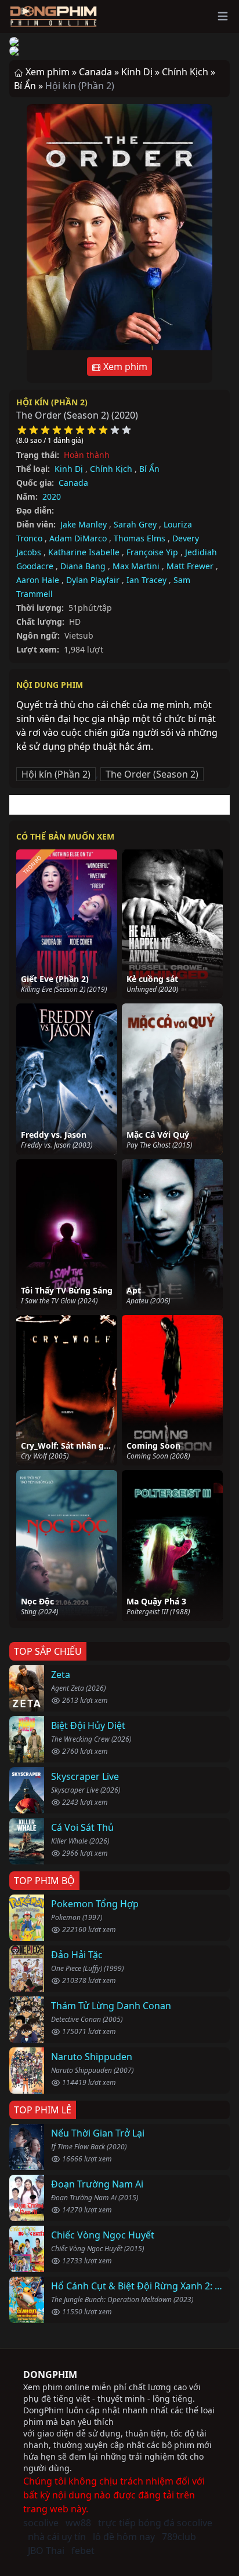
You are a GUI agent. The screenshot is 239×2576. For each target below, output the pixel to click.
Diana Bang (83, 566)
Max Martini (136, 566)
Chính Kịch (111, 469)
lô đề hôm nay (124, 2537)
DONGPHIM (50, 2375)
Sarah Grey (135, 524)
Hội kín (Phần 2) (52, 402)
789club (179, 2537)
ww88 (78, 2523)
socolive (41, 2523)
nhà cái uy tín (57, 2537)
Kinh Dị (69, 469)
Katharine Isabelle (84, 552)
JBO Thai (46, 2551)
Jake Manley (84, 524)
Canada (73, 483)
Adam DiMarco (78, 538)
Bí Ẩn (149, 469)
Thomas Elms (140, 538)
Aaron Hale (38, 580)
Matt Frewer (190, 566)
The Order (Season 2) (152, 774)
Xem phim (124, 367)
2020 (52, 496)
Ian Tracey (146, 580)
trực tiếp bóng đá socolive (155, 2523)
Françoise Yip (152, 552)
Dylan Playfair (93, 580)
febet (83, 2551)
